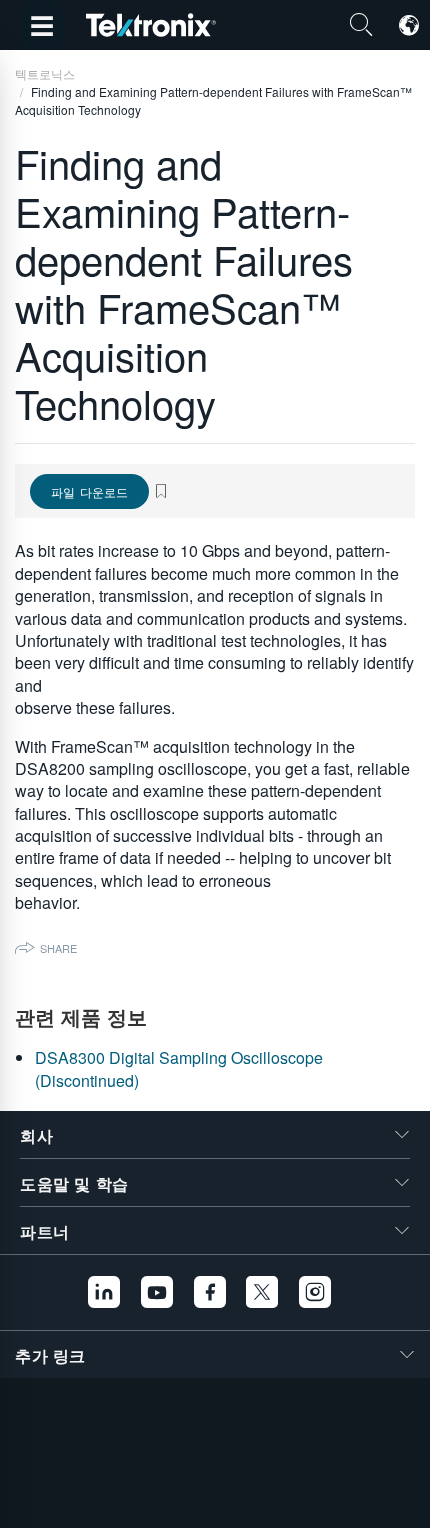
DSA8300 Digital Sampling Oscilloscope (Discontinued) (179, 1068)
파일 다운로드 (89, 491)
